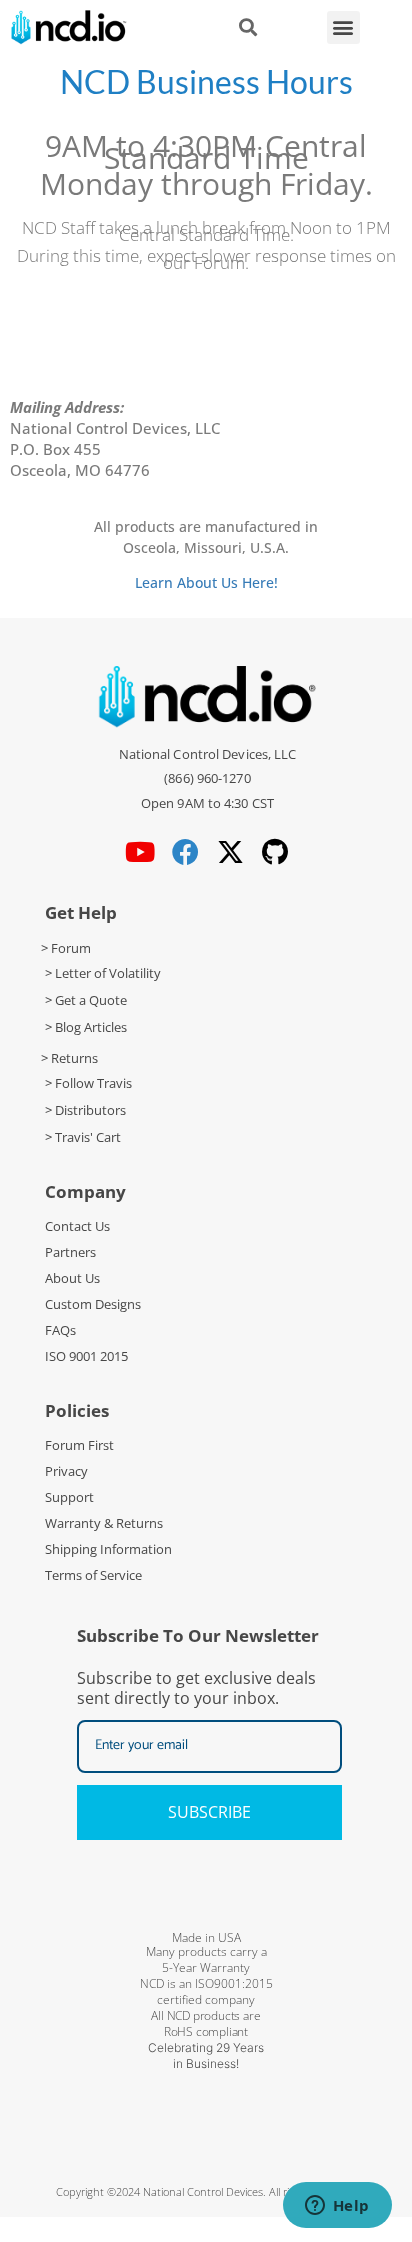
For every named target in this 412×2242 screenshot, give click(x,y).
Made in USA (206, 1937)
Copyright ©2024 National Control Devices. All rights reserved (206, 2191)
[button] (343, 27)
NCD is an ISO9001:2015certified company (206, 1991)
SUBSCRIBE (209, 1812)
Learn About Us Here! (206, 582)
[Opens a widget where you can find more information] (337, 2207)
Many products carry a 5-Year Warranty (206, 1959)
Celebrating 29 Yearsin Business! (206, 2055)
